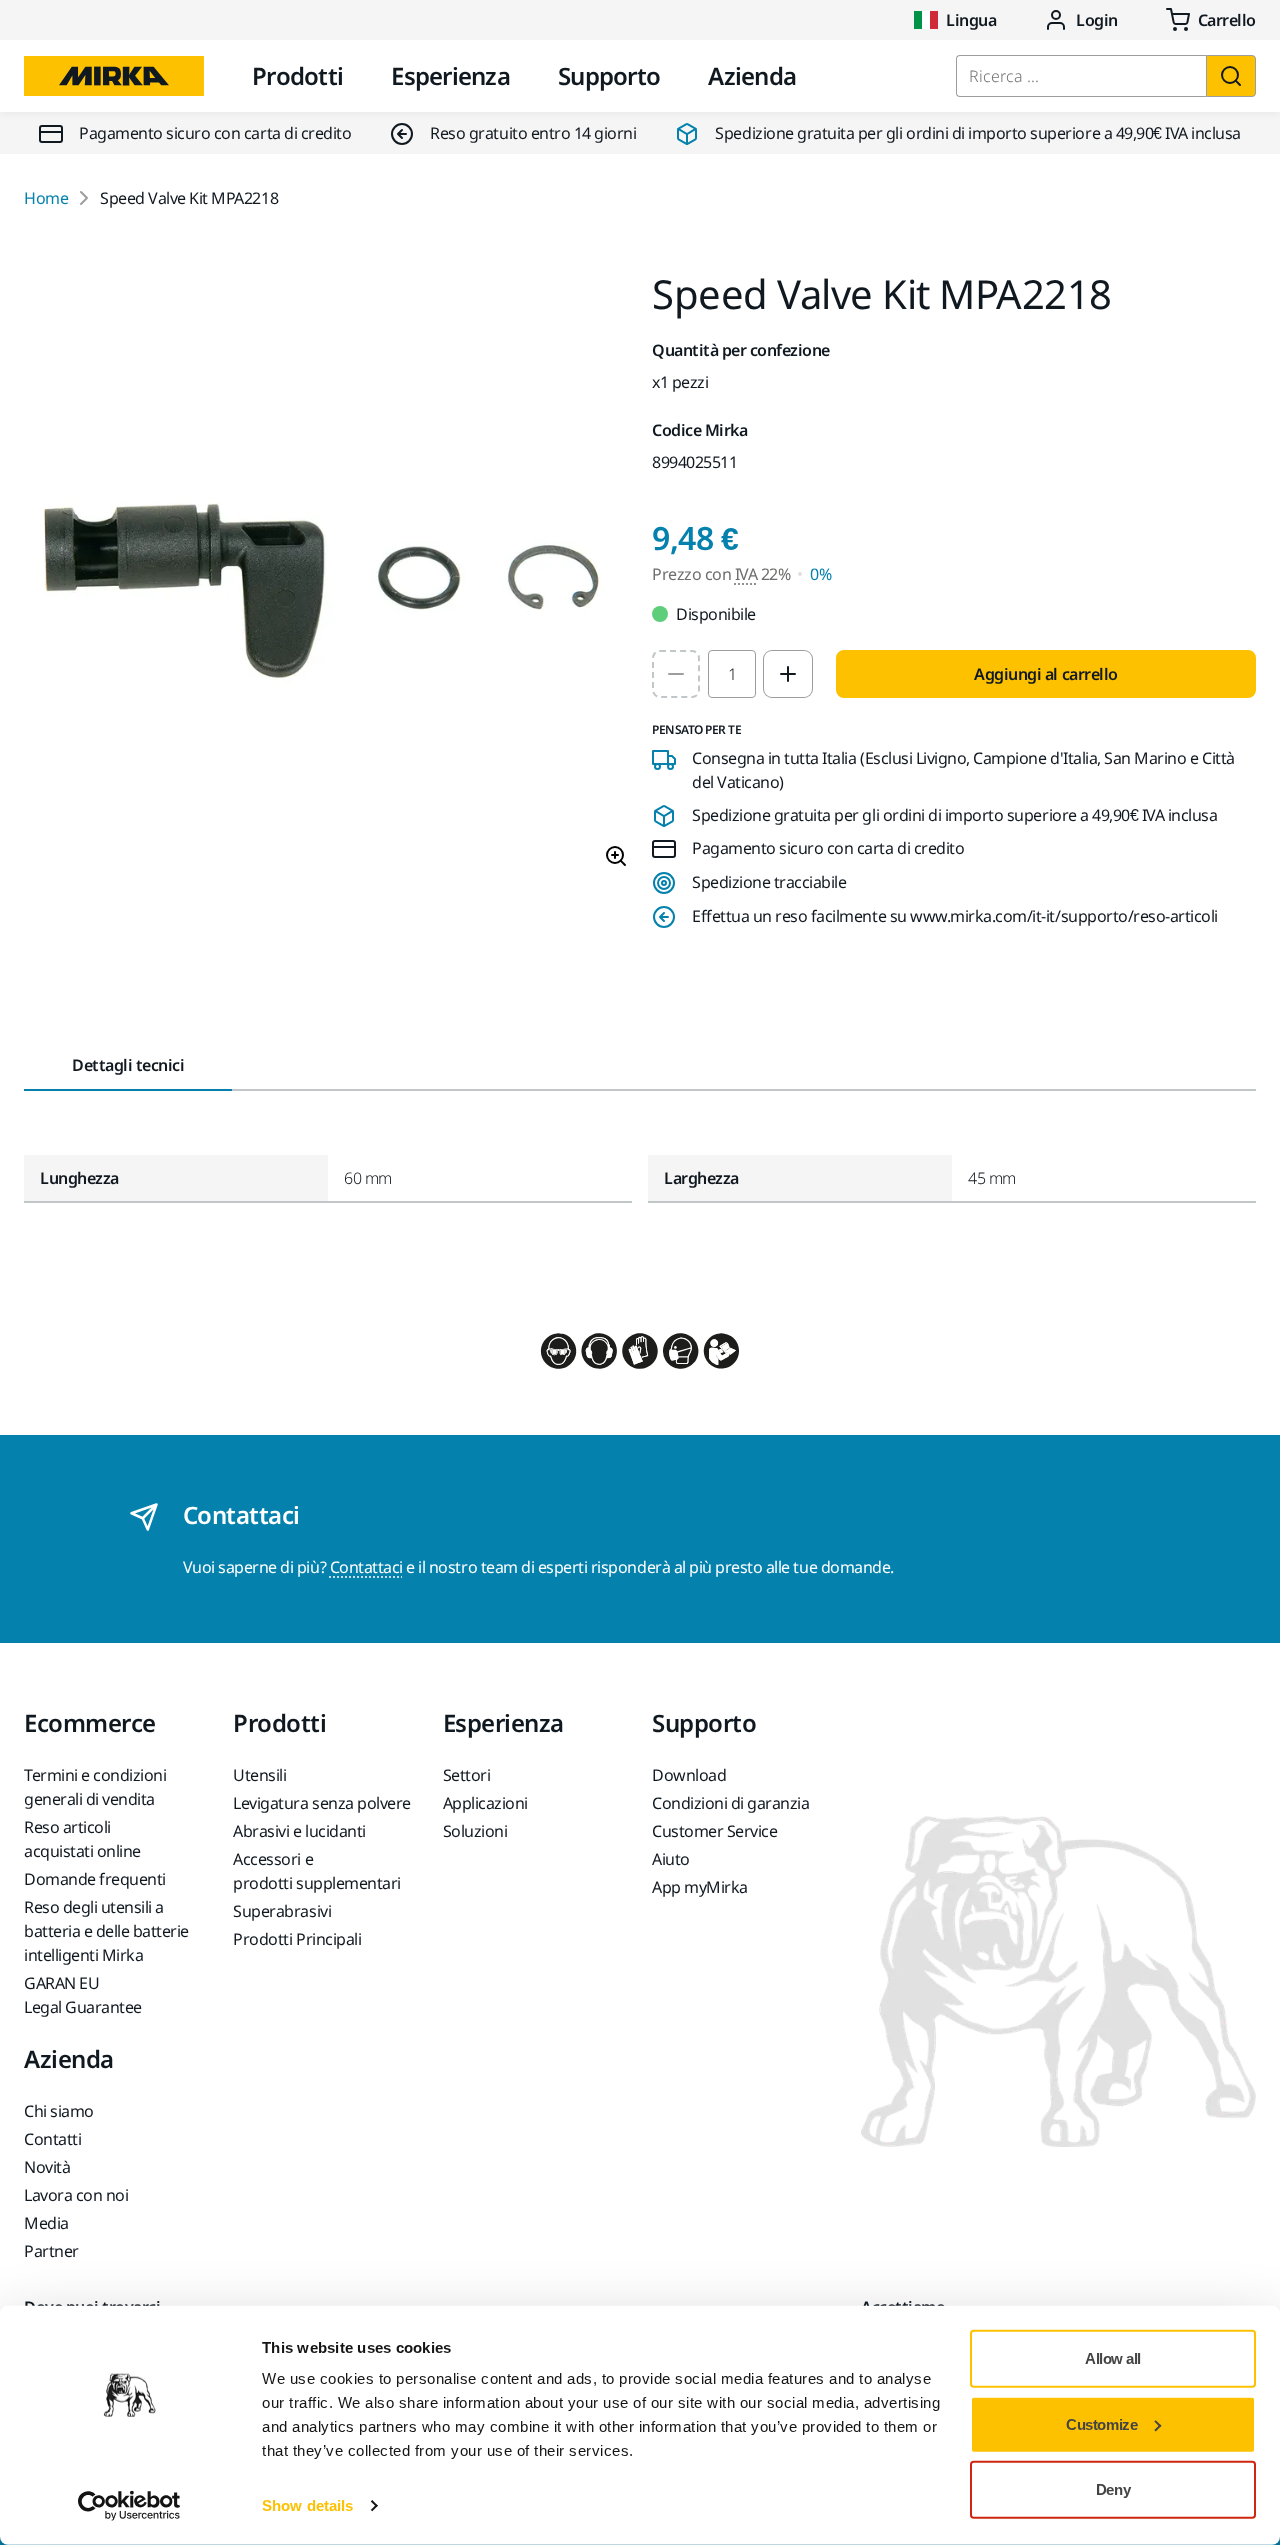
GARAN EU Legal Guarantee (83, 1995)
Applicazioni (485, 1803)
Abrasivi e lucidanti (299, 1831)
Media (46, 2223)
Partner (51, 2251)
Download (689, 1775)
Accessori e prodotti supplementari (316, 1871)
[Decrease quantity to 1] (676, 674)
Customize (1101, 2423)
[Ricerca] (1231, 76)
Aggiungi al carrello (1045, 674)
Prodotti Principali (297, 1939)
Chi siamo (59, 2111)
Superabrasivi (282, 1911)
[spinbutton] (732, 674)
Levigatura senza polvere (321, 1803)
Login (1097, 20)
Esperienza (450, 75)
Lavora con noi (76, 2195)
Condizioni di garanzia (730, 1803)
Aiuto (671, 1859)
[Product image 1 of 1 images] (326, 579)
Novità (47, 2167)
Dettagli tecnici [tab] (128, 1065)
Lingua (971, 20)
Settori (467, 1775)
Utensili (259, 1775)
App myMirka (700, 1887)
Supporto (609, 75)
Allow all (1113, 2358)
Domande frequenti (95, 1879)
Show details (307, 2505)
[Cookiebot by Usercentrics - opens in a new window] (129, 2506)
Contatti (52, 2139)
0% (820, 574)
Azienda (752, 75)
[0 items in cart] (1211, 20)
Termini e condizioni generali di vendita (95, 1787)
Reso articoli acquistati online (82, 1839)
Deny (1113, 2489)
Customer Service (714, 1831)
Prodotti (297, 75)
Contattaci (366, 1567)
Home (46, 198)
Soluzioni (475, 1831)
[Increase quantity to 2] (788, 674)
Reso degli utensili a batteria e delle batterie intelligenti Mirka (106, 1931)
